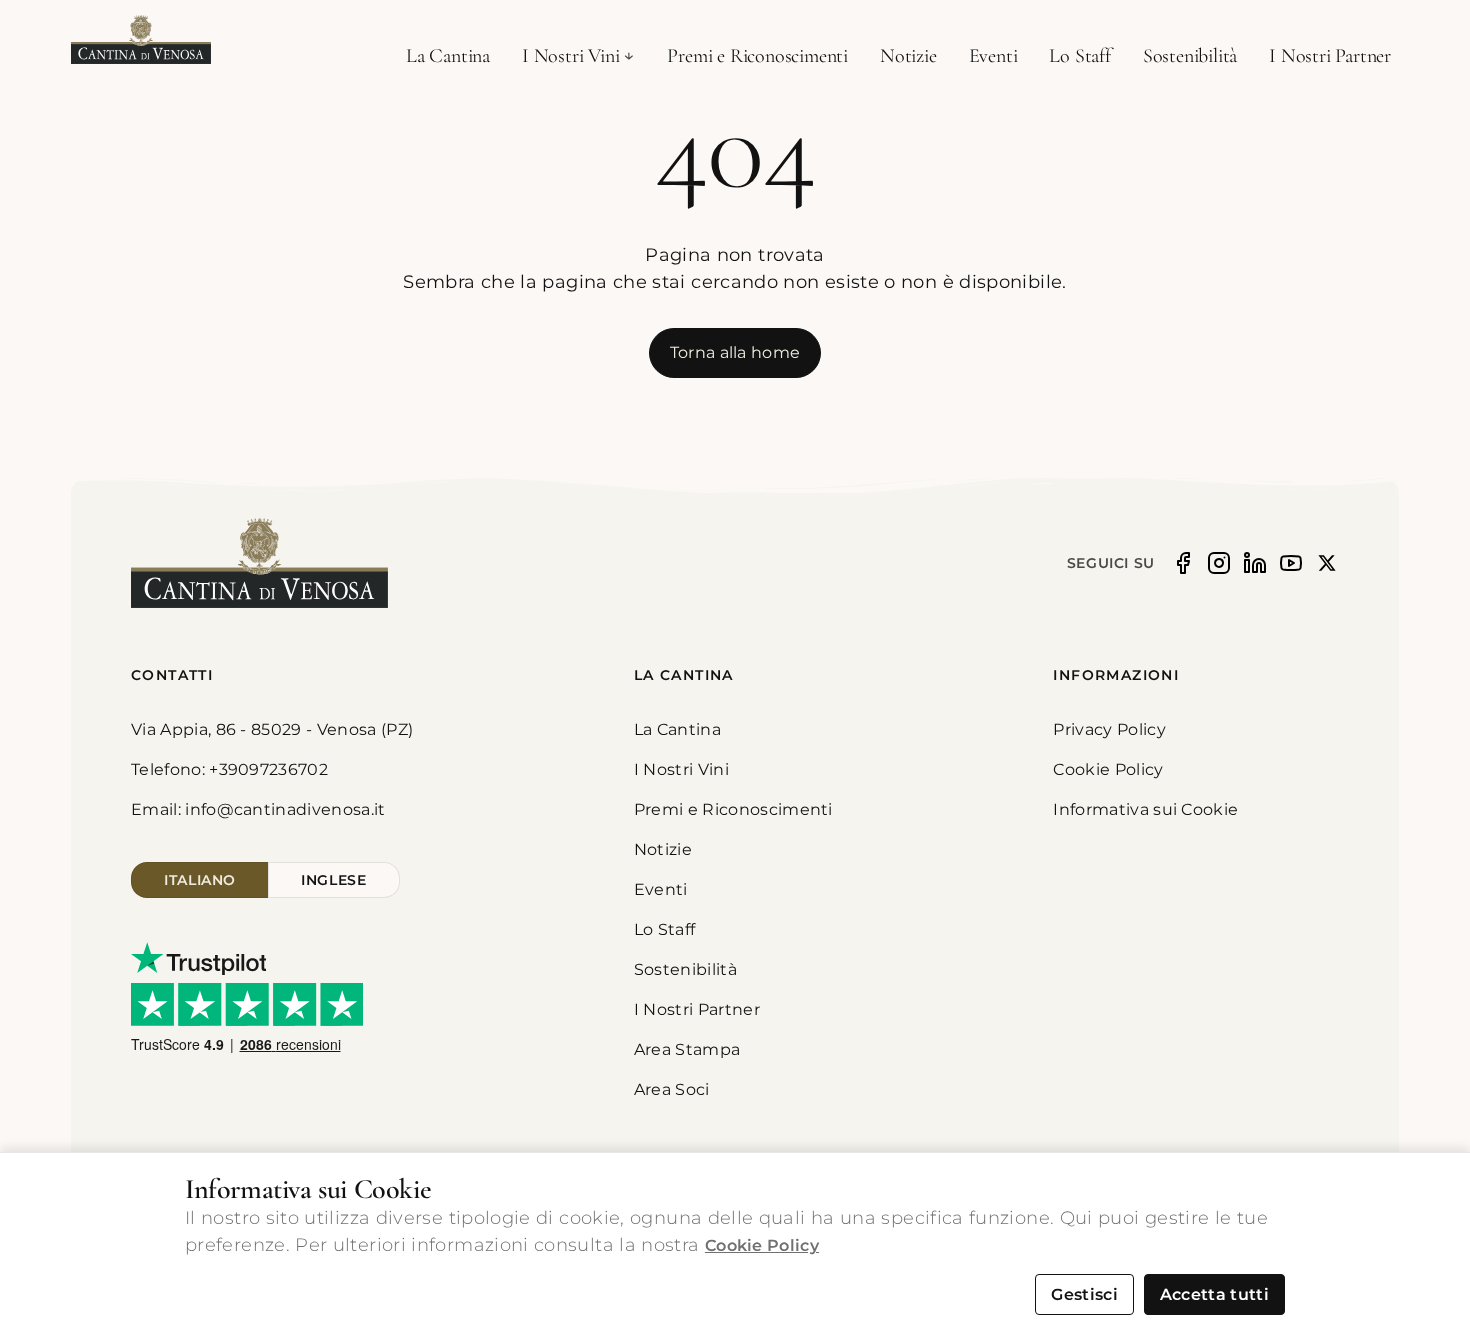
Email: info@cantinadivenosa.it (258, 809)
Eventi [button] (993, 56)
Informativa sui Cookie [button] (1145, 809)
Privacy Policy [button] (1109, 729)
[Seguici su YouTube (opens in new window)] (1291, 563)
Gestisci (1084, 1294)
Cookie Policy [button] (1108, 769)
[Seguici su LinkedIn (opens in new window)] (1255, 563)
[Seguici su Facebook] (1183, 563)
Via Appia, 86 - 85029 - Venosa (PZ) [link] (272, 729)
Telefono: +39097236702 (229, 769)
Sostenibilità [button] (1190, 56)
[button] (141, 40)
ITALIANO (200, 880)
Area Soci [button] (672, 1089)
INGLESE (333, 880)
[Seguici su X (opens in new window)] (1327, 563)
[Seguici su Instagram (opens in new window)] (1219, 563)
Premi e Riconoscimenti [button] (757, 56)
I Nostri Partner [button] (1330, 56)
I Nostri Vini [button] (570, 56)
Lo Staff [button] (1079, 56)
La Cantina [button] (448, 56)
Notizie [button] (908, 56)
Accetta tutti (1214, 1294)
